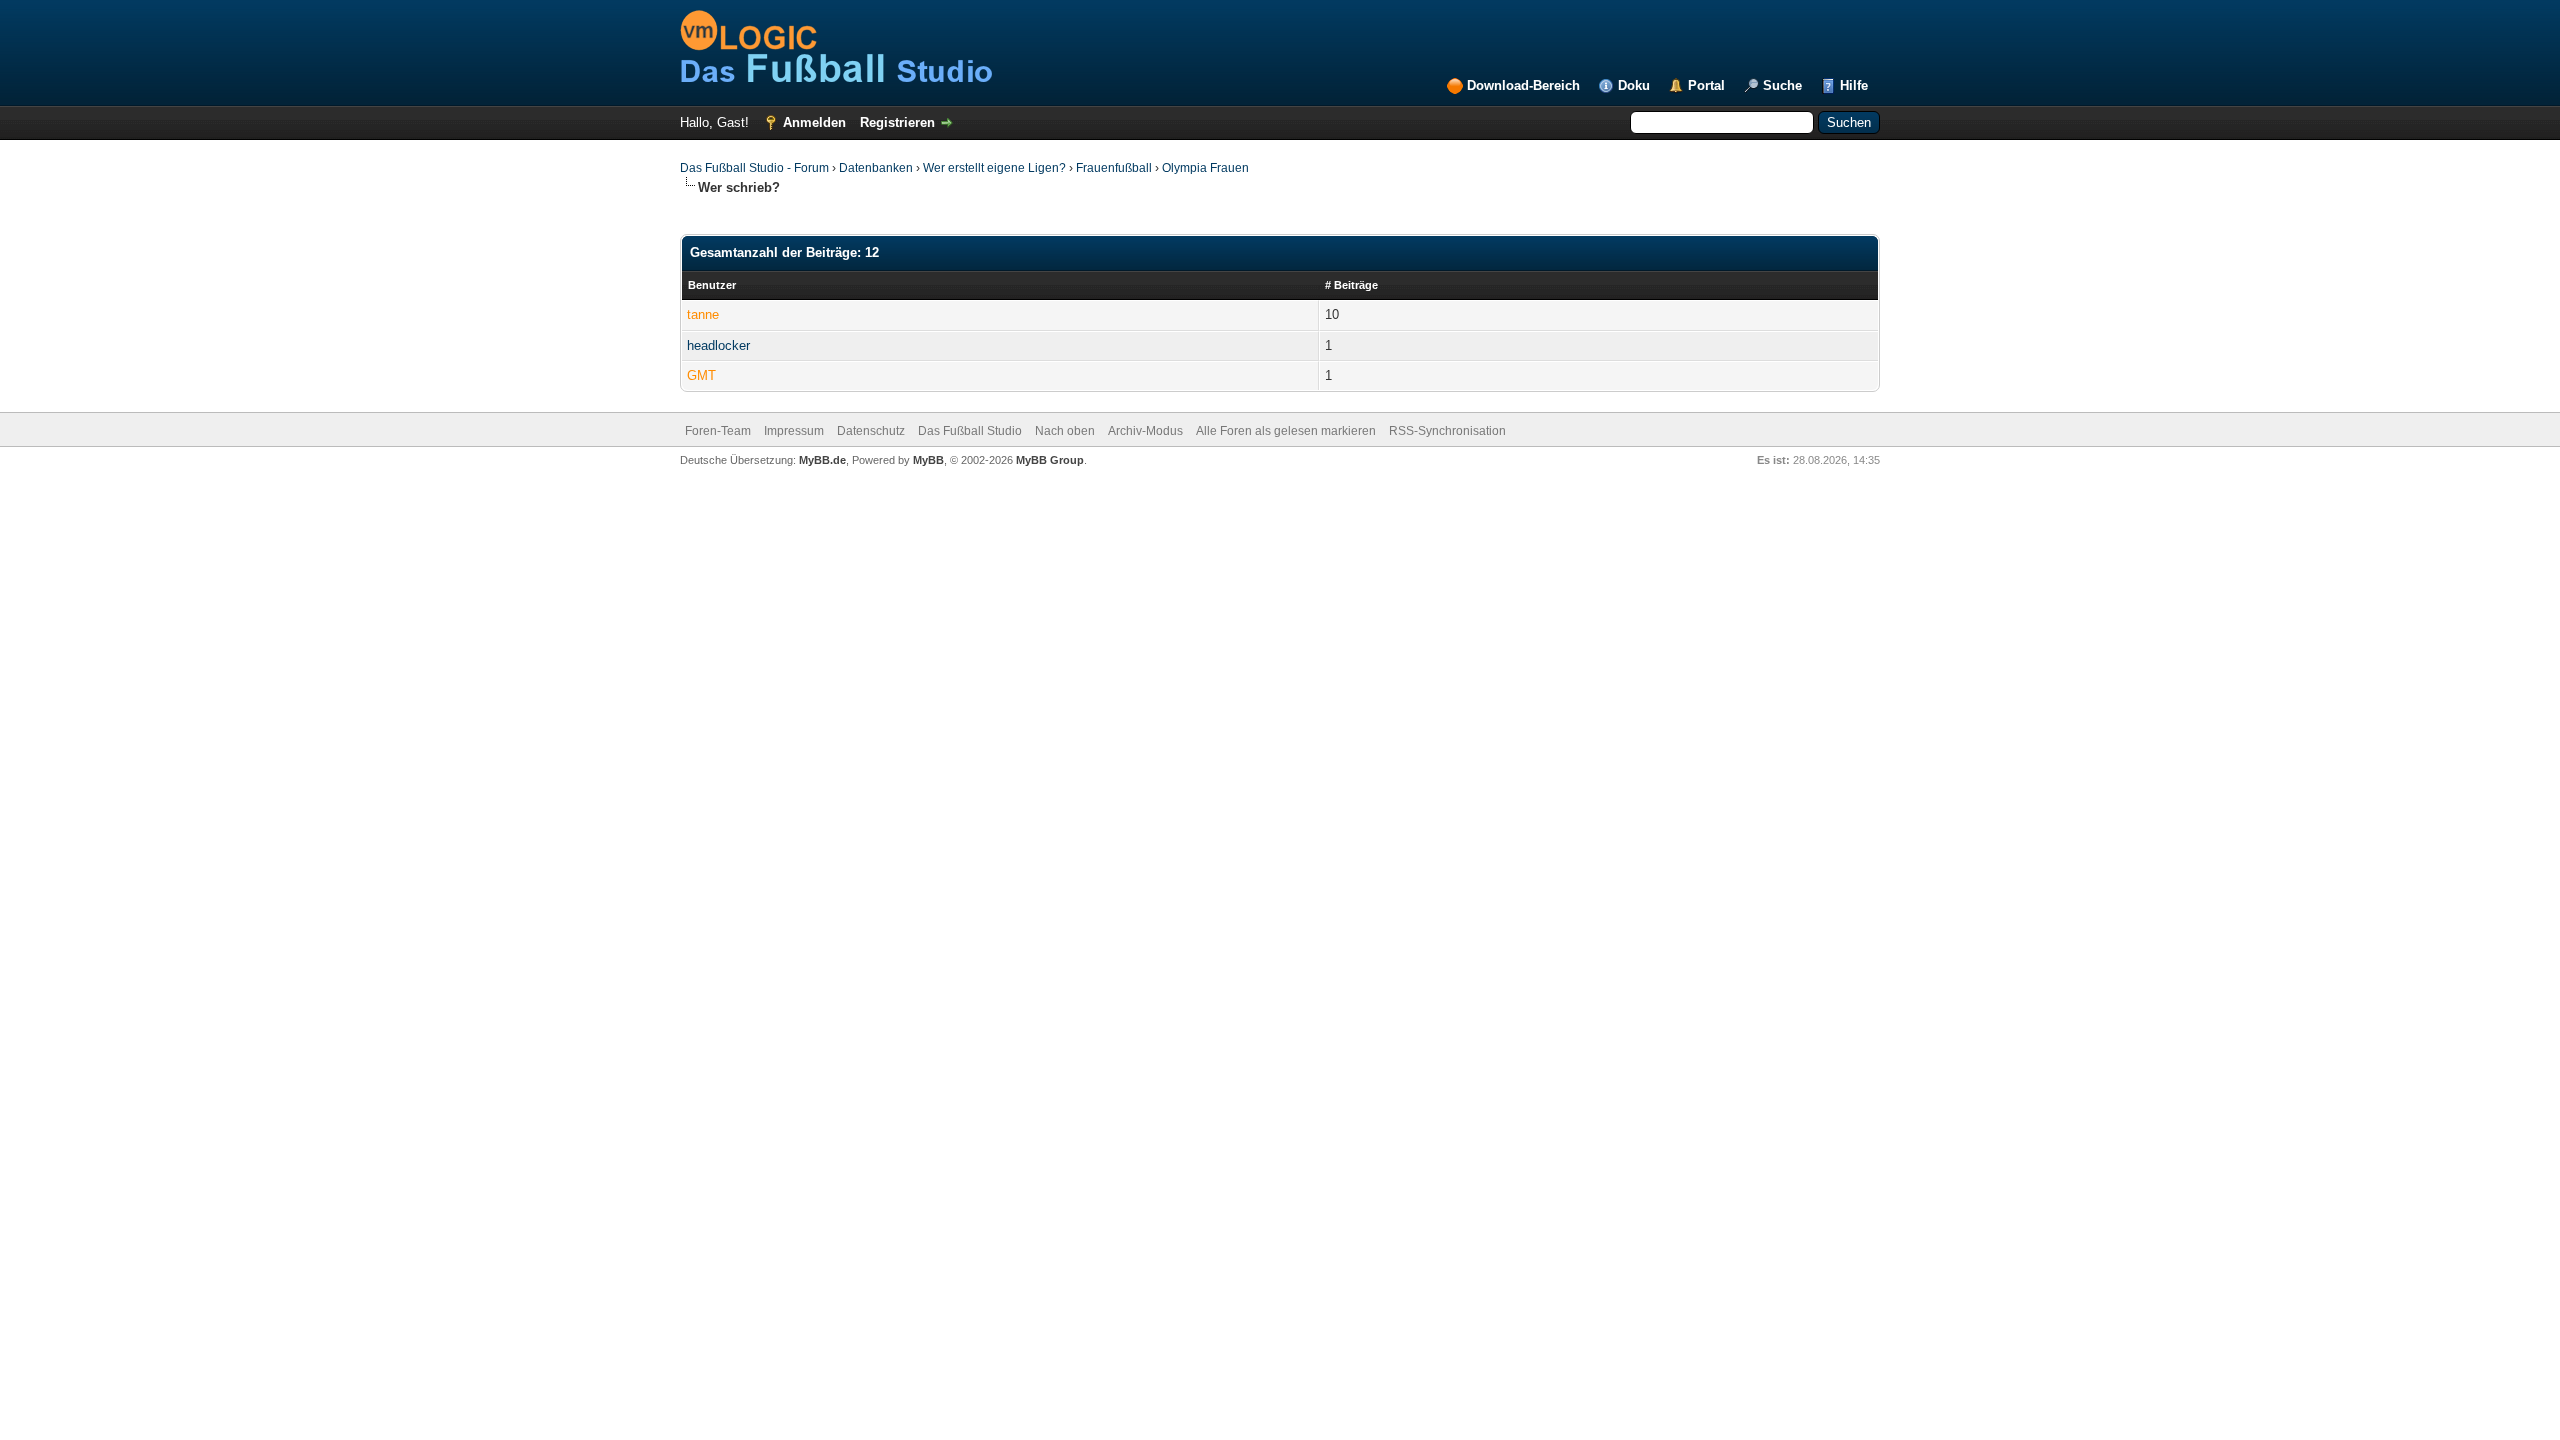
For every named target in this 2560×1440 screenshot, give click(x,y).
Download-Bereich (1523, 85)
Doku (1634, 85)
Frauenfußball (1114, 168)
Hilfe (1854, 85)
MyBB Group (1050, 460)
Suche (1782, 85)
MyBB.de (822, 460)
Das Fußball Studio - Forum (754, 168)
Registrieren (897, 122)
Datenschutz (871, 431)
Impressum (794, 431)
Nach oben (1065, 431)
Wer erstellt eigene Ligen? (994, 168)
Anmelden (814, 122)
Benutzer (712, 285)
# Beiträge (1351, 285)
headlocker (718, 345)
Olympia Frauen (1205, 168)
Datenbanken (876, 168)
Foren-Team (718, 431)
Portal (1706, 85)
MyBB (928, 460)
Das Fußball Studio (970, 431)
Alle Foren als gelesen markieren (1286, 431)
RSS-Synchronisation (1447, 431)
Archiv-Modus (1145, 431)
